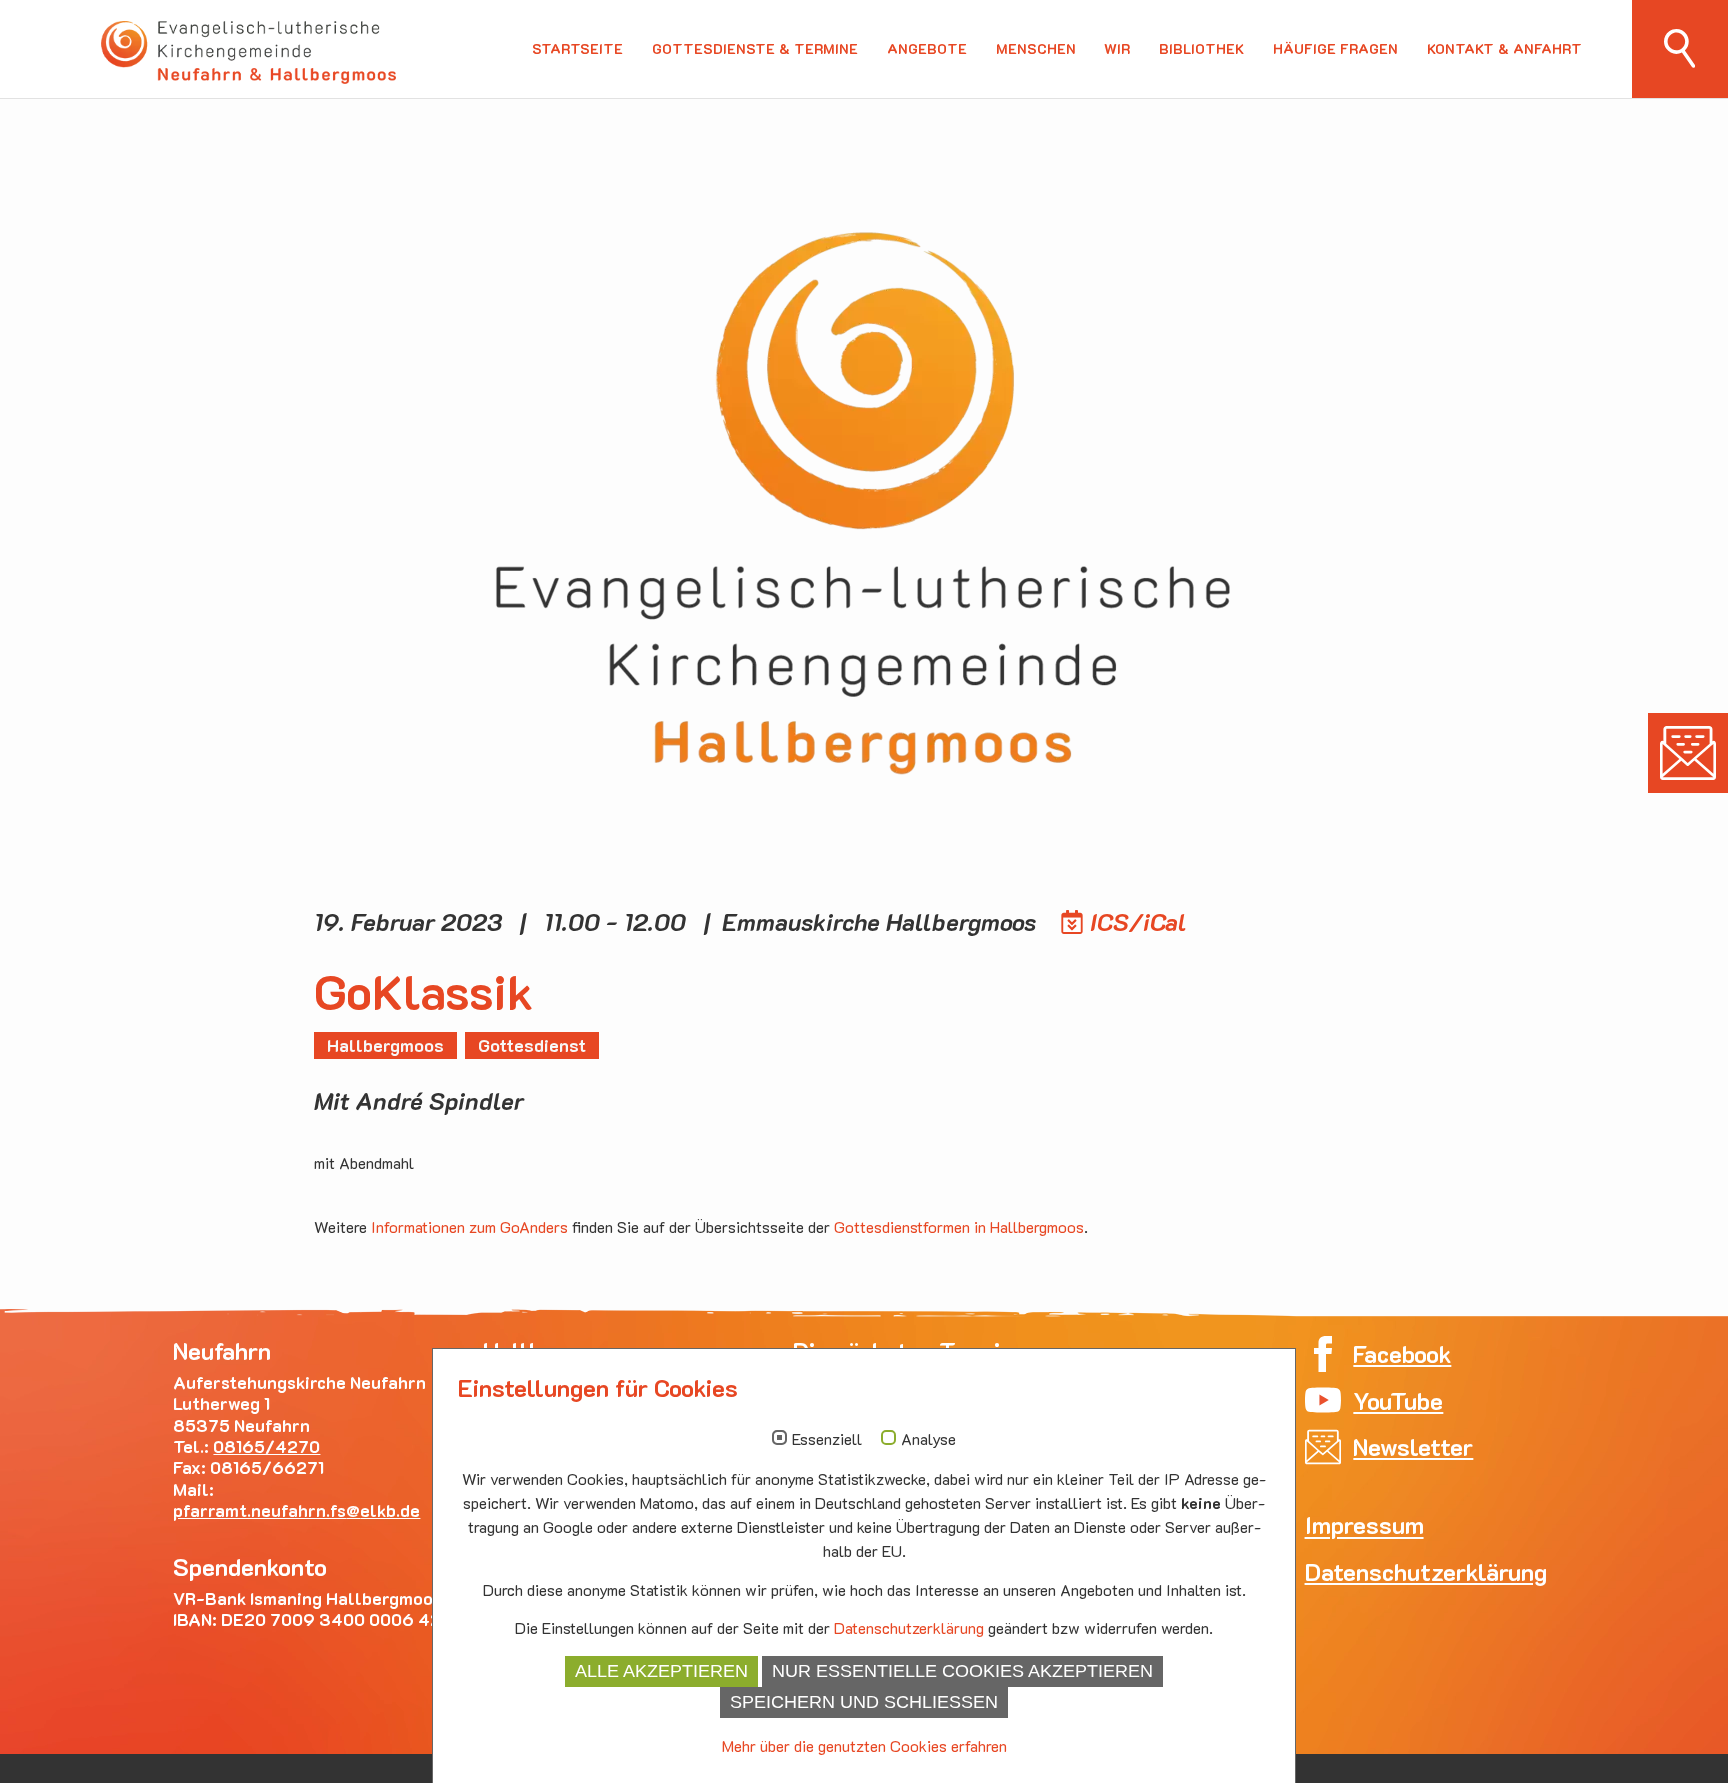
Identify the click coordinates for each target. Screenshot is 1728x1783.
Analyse (928, 1439)
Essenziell (827, 1439)
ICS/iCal (1138, 921)
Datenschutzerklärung (909, 1627)
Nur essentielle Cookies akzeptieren (962, 1671)
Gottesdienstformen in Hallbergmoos (959, 1226)
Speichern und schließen (864, 1702)
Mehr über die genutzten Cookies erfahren (864, 1745)
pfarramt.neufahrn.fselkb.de (296, 1510)
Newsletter (1688, 753)
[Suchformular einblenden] (1680, 49)
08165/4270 (266, 1446)
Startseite (577, 49)
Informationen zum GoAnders (469, 1226)
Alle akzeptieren (661, 1671)
